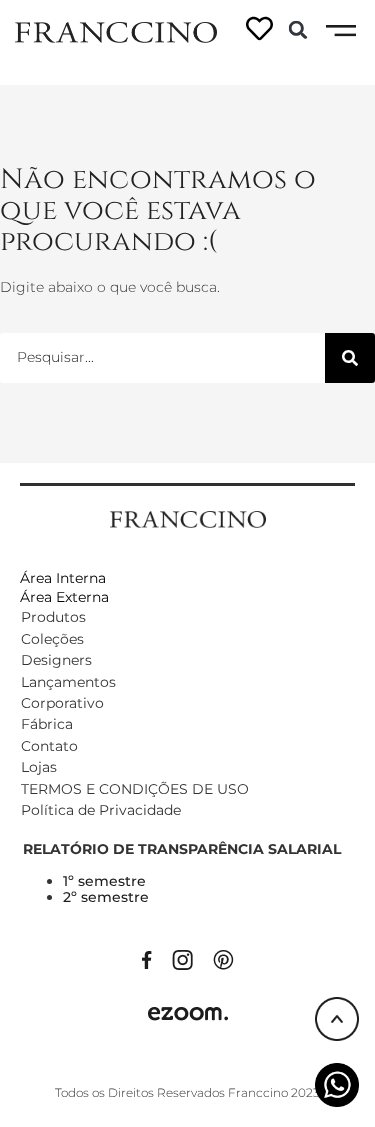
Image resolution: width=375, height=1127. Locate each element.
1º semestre (104, 881)
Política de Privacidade (101, 810)
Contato (49, 746)
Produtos (53, 617)
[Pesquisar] (350, 358)
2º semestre (106, 897)
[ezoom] (188, 1012)
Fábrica (47, 724)
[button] (298, 30)
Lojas (39, 767)
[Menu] (341, 31)
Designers (56, 660)
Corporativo (62, 703)
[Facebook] (147, 958)
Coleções (52, 639)
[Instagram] (182, 958)
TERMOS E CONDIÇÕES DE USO (135, 789)
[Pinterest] (223, 958)
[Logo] (116, 31)
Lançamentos (68, 682)
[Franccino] (188, 518)
